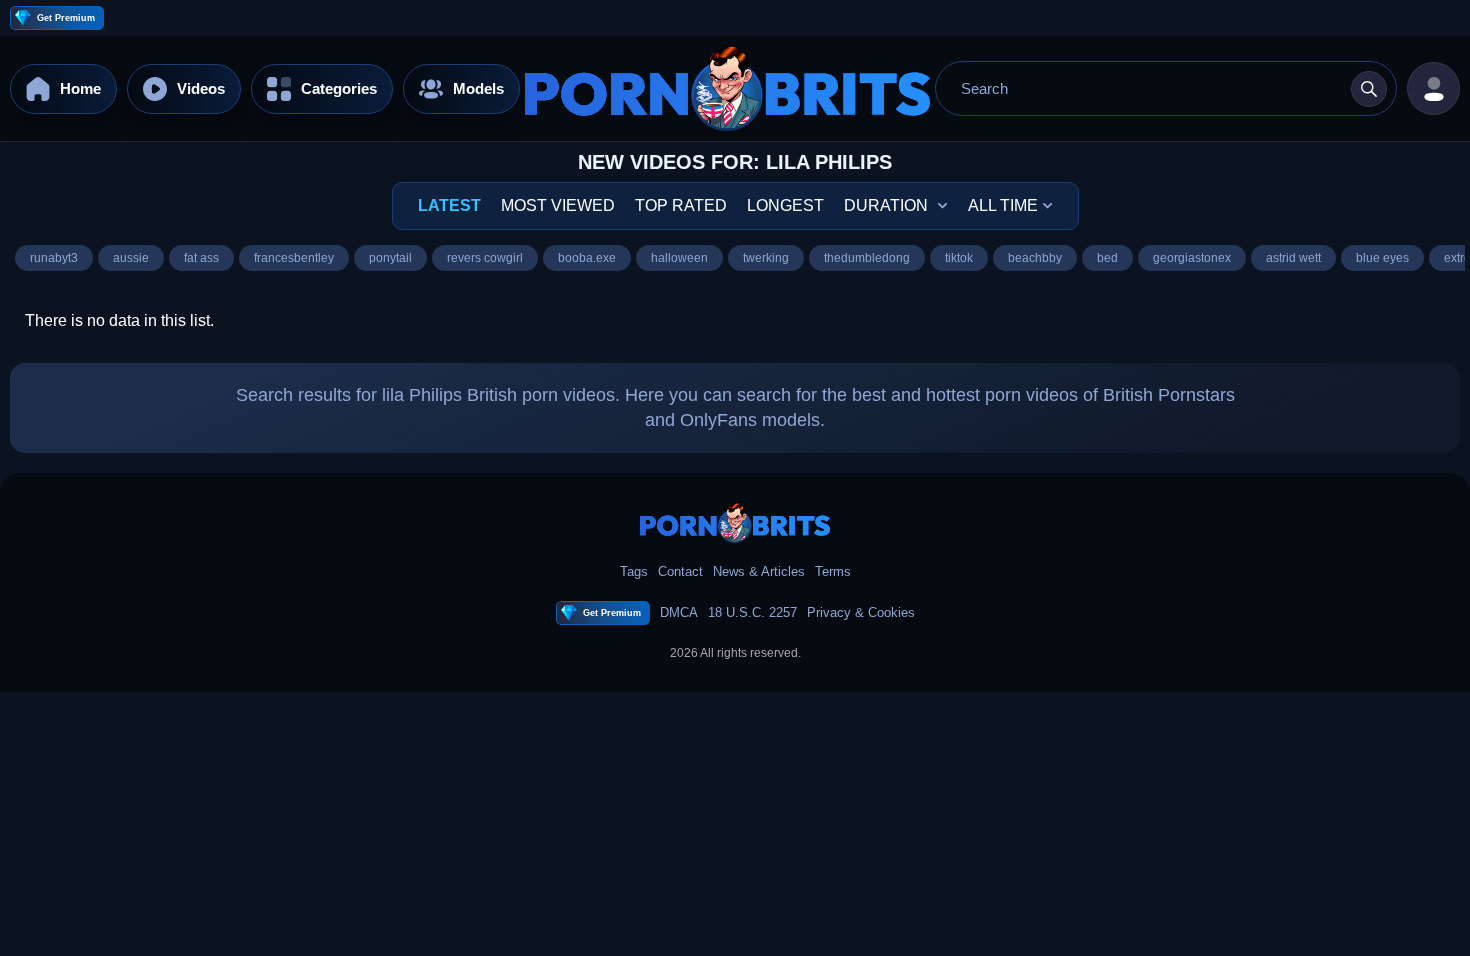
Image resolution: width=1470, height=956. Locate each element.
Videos (201, 88)
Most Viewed (558, 205)
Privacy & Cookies (861, 612)
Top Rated (681, 205)
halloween (679, 257)
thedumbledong (867, 257)
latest (449, 205)
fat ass (201, 257)
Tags (634, 571)
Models (478, 88)
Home (80, 88)
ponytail (390, 257)
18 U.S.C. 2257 (752, 612)
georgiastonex (1192, 257)
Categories (339, 88)
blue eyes (1382, 257)
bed (1107, 257)
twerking (766, 257)
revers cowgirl (485, 257)
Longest (785, 205)
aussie (131, 257)
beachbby (1035, 257)
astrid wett (1293, 257)
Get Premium (66, 18)
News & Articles (759, 571)
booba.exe (587, 257)
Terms (833, 571)
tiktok (959, 257)
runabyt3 (54, 257)
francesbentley (294, 257)
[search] (1369, 89)
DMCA (679, 612)
